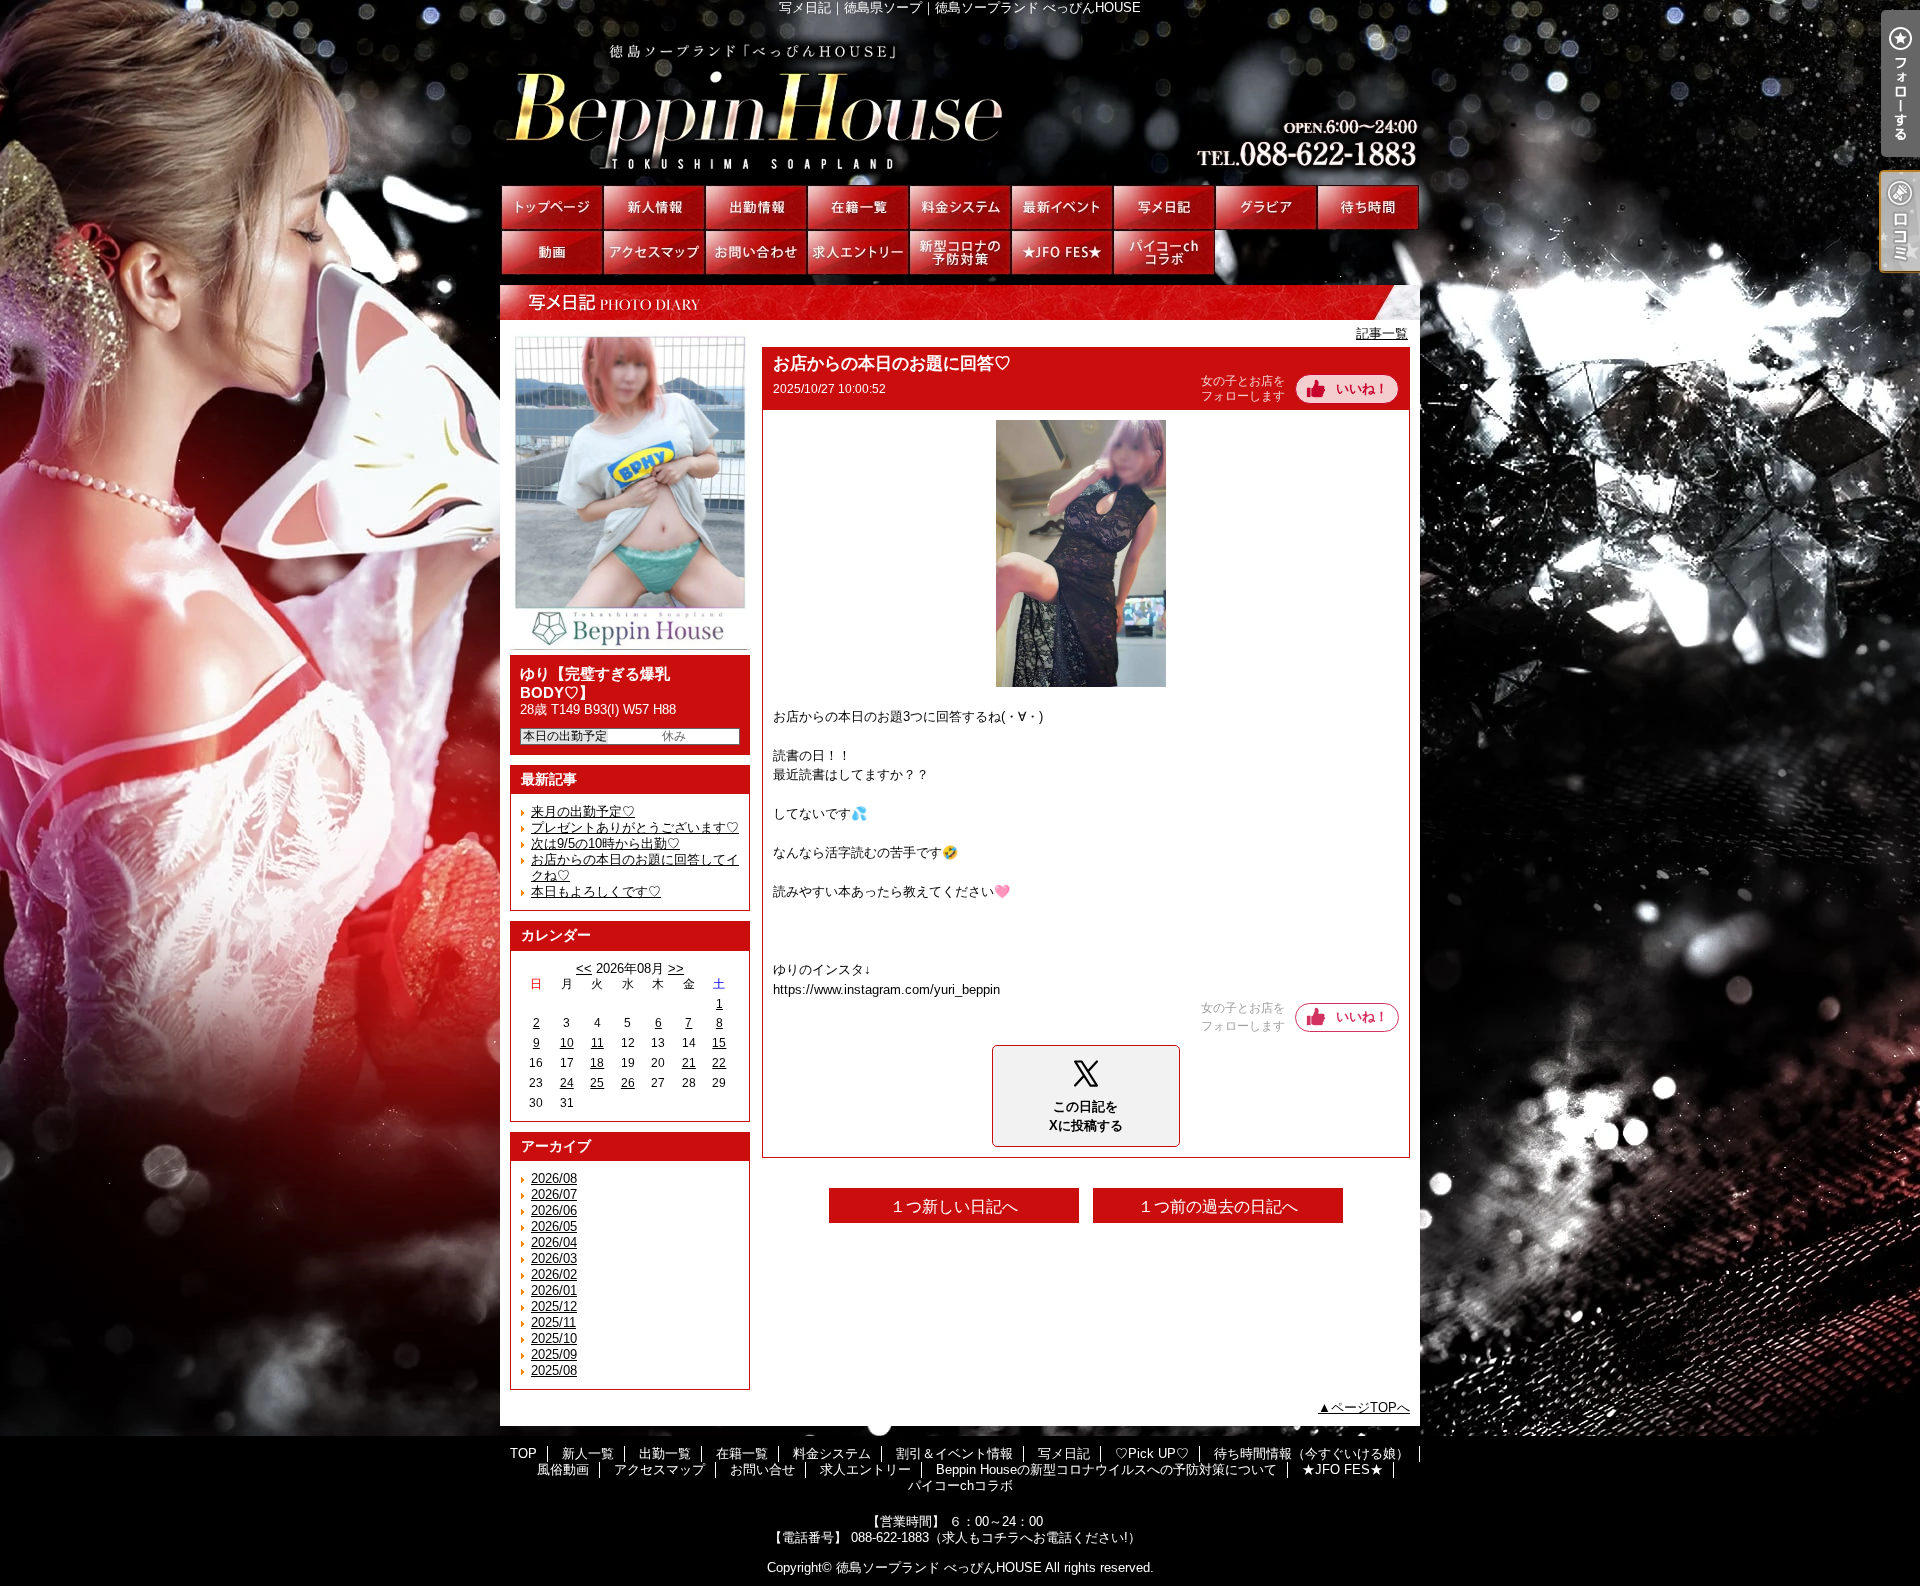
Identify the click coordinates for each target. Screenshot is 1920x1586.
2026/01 (554, 1290)
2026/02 (554, 1274)
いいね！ (1362, 388)
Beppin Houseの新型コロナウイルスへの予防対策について (960, 252)
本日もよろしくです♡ (596, 891)
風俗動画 (552, 252)
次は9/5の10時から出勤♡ (605, 843)
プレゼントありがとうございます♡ (635, 827)
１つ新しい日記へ (954, 1206)
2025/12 (554, 1306)
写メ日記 (1164, 207)
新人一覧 (654, 207)
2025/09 (554, 1354)
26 (628, 1083)
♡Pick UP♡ (1266, 207)
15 (719, 1043)
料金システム (960, 207)
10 (567, 1043)
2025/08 (554, 1370)
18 (597, 1063)
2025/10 (554, 1338)
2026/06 (554, 1210)
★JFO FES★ (1062, 252)
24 (567, 1083)
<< (584, 968)
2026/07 (554, 1194)
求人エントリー (858, 252)
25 (597, 1083)
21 (689, 1063)
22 (719, 1063)
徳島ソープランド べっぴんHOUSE (939, 1567)
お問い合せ (756, 252)
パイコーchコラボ (1164, 252)
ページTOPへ (1370, 1407)
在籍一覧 (858, 207)
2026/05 (554, 1226)
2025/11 (553, 1322)
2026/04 (554, 1242)
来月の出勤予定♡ (583, 811)
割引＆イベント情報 (1062, 207)
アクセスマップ (654, 252)
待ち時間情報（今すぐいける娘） (1368, 207)
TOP (552, 207)
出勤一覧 (756, 207)
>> (676, 968)
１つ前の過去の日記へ (1218, 1206)
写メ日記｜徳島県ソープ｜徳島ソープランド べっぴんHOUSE (960, 100)
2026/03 (554, 1258)
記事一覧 (1382, 333)
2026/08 (554, 1178)
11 (597, 1043)
